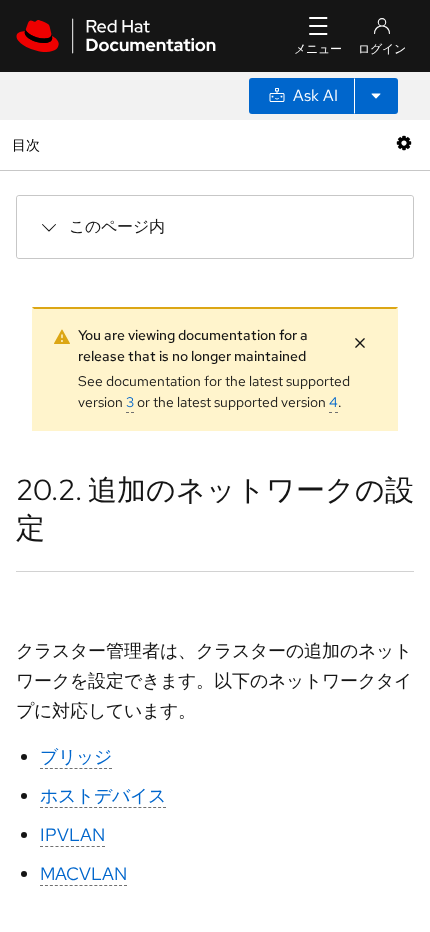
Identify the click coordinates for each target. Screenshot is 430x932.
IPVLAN (72, 834)
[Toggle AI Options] (376, 96)
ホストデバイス (103, 795)
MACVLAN (83, 873)
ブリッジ (76, 756)
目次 (28, 144)
